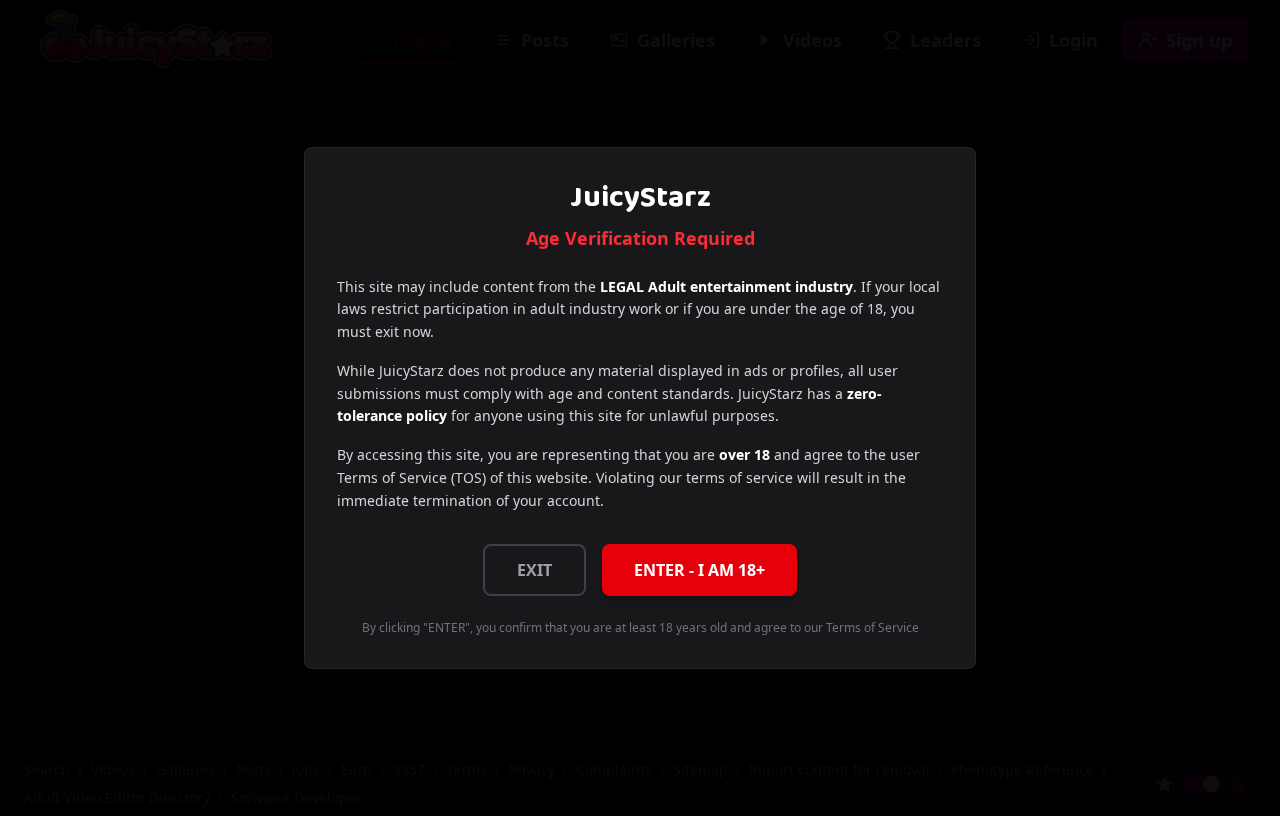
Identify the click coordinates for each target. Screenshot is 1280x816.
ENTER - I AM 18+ (699, 570)
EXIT (534, 570)
